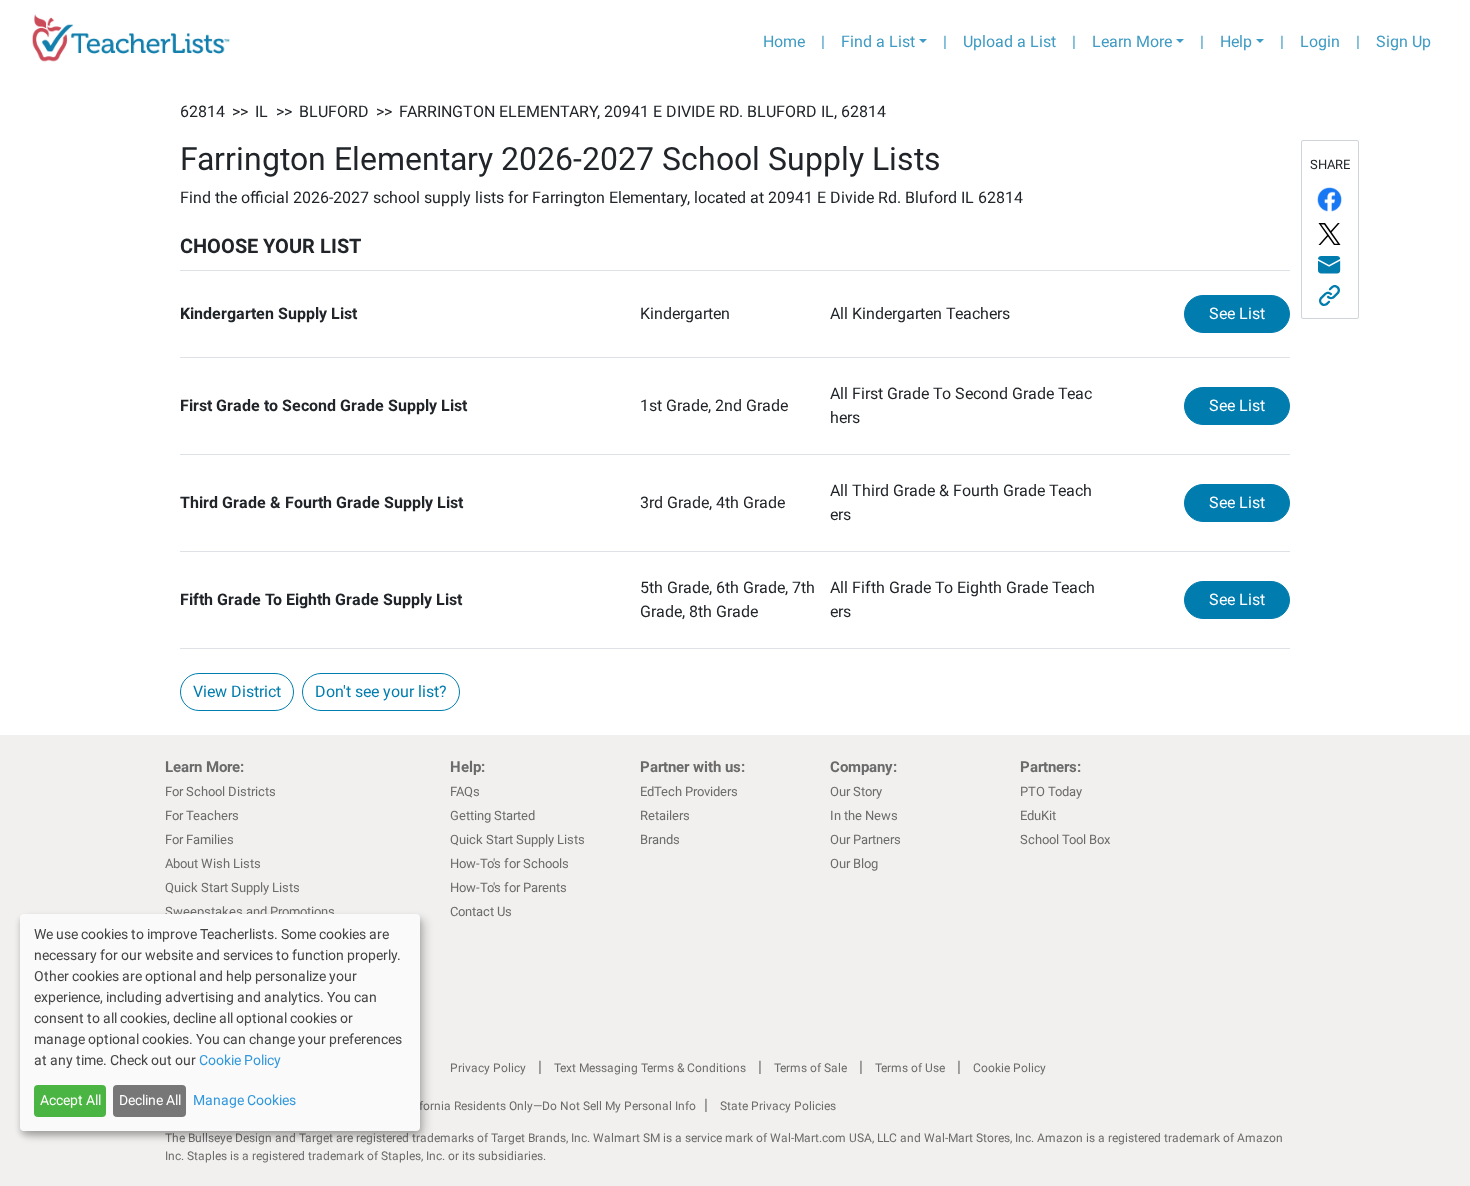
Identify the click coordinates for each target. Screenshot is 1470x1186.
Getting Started (492, 815)
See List (1249, 313)
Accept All (70, 1100)
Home (784, 41)
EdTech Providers (689, 791)
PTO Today (1051, 791)
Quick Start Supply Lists (232, 887)
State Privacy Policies (778, 1106)
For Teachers (202, 815)
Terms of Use (910, 1068)
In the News (864, 815)
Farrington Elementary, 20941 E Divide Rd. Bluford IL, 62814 (642, 111)
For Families (199, 839)
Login (1320, 41)
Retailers (665, 815)
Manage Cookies (244, 1100)
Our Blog (854, 863)
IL (261, 111)
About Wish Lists (213, 863)
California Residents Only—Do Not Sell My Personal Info (547, 1106)
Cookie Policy (1009, 1068)
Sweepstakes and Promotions (250, 911)
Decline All (150, 1100)
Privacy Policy (488, 1068)
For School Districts (220, 791)
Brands (660, 839)
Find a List (878, 41)
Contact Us (481, 911)
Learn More (1132, 41)
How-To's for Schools (509, 863)
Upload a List (1009, 41)
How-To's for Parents (508, 887)
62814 (202, 111)
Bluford (334, 111)
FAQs (465, 791)
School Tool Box (1065, 839)
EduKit (1038, 815)
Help (1236, 41)
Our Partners (865, 839)
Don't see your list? (381, 691)
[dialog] (220, 1022)
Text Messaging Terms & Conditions (650, 1068)
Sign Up (1403, 41)
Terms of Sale (810, 1068)
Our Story (856, 791)
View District (237, 691)
